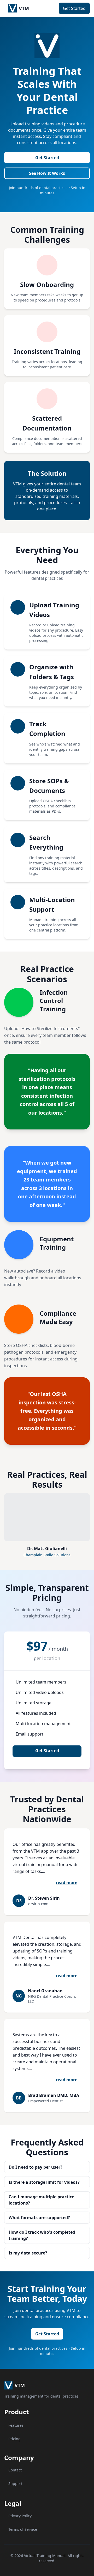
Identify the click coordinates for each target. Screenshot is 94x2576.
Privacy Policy (20, 2516)
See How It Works (47, 173)
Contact (15, 2470)
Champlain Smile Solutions (47, 1555)
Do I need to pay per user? (36, 2167)
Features (16, 2425)
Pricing (14, 2439)
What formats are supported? (39, 2218)
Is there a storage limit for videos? (44, 2182)
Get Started (74, 8)
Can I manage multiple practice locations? (41, 2200)
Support (15, 2484)
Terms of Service (23, 2529)
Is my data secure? (28, 2253)
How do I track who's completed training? (42, 2235)
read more (67, 1883)
